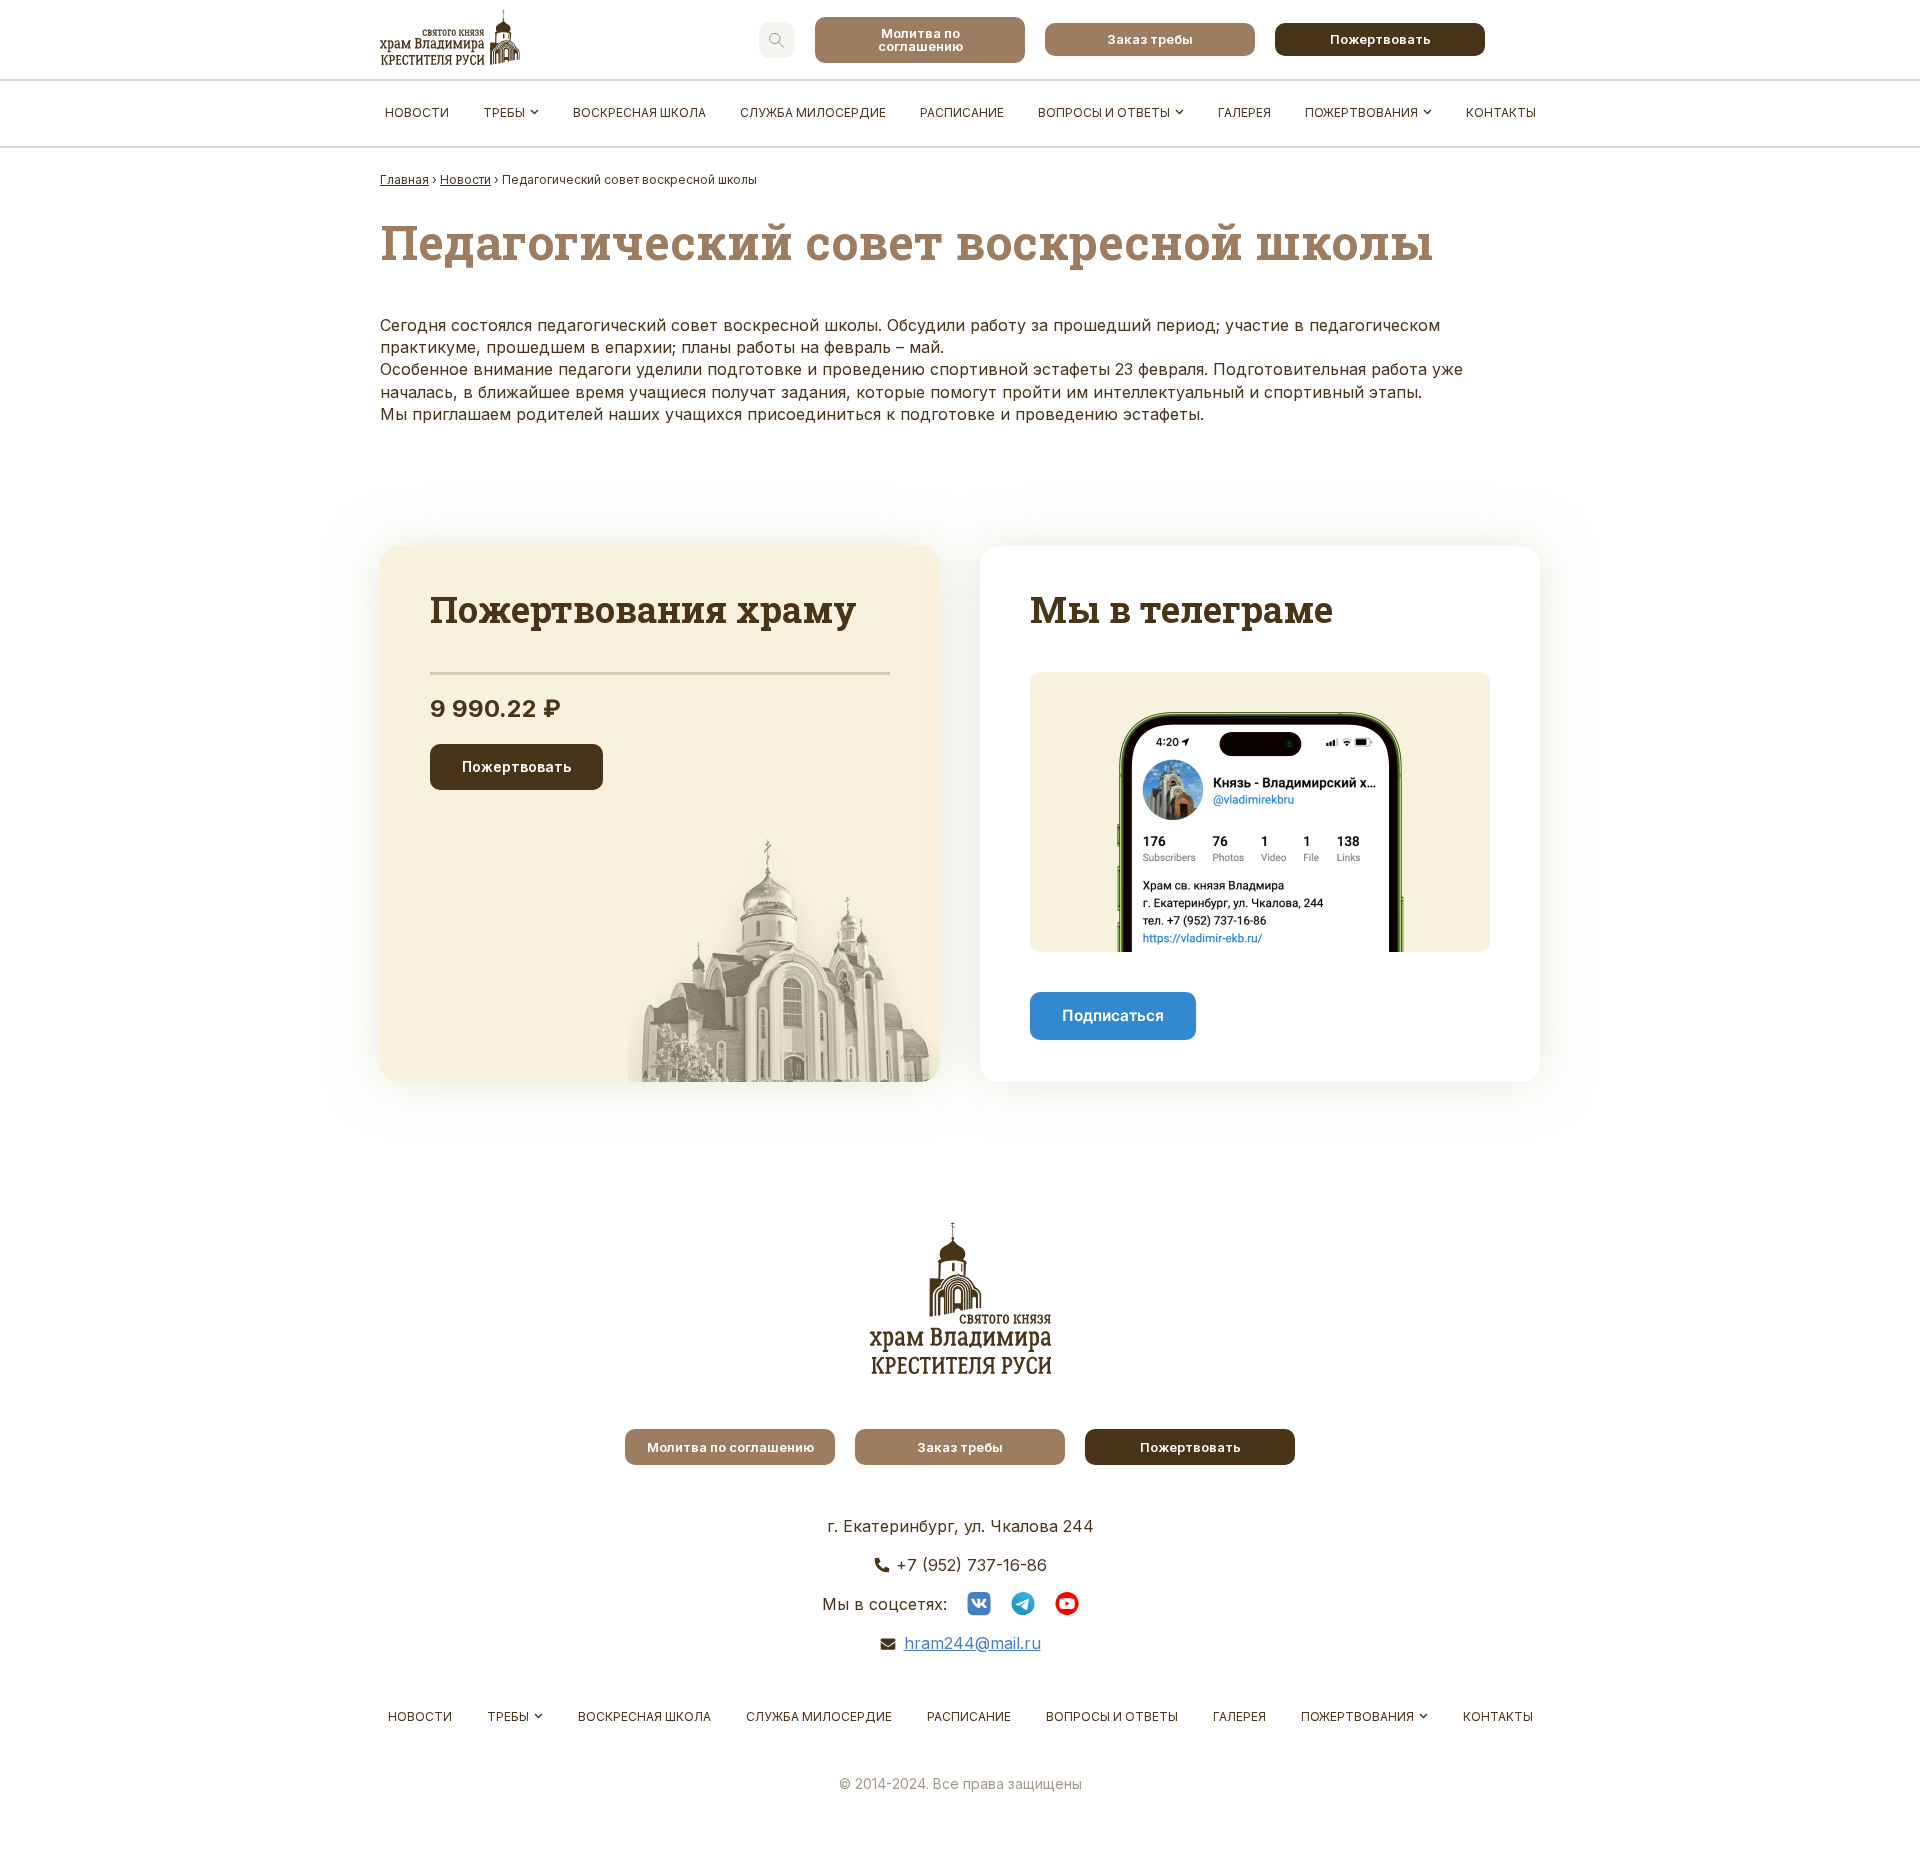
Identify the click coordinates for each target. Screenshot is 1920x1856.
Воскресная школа (639, 112)
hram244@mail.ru (972, 1643)
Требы (504, 112)
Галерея (1244, 112)
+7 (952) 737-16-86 (971, 1565)
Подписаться (1113, 1015)
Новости (417, 112)
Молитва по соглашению (920, 39)
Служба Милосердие (813, 112)
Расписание (962, 112)
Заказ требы (1150, 39)
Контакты (1501, 112)
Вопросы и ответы (1104, 112)
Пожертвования (1361, 112)
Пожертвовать (1380, 39)
